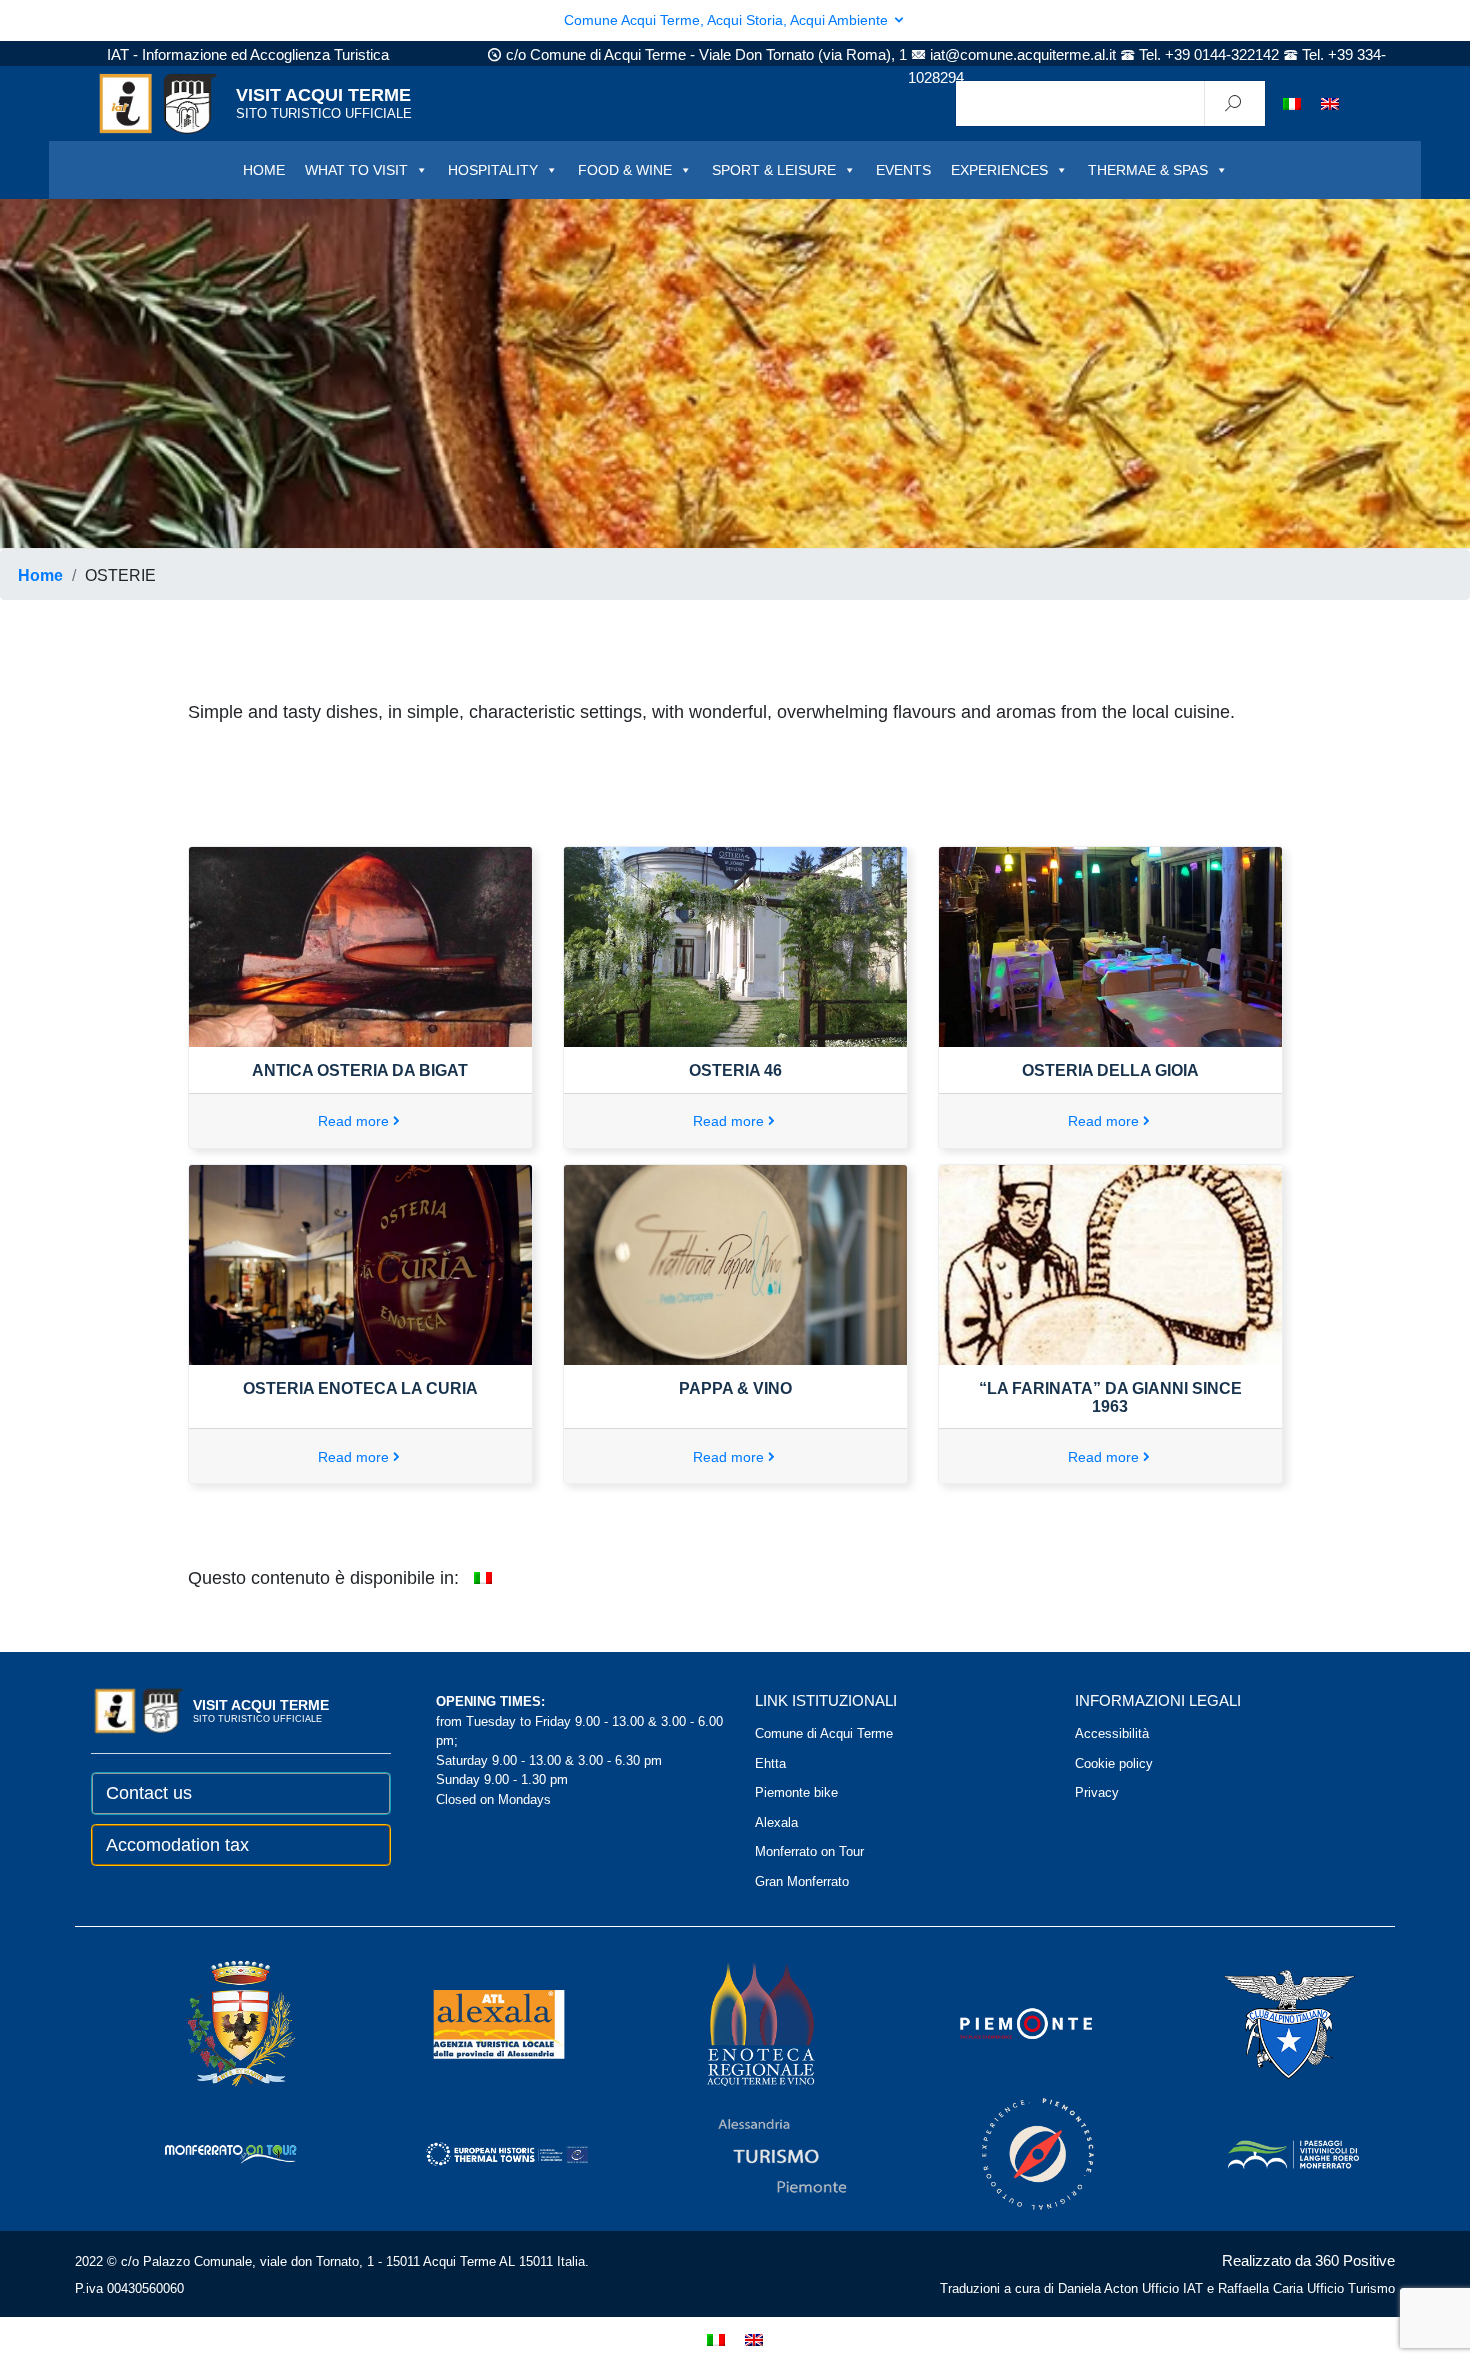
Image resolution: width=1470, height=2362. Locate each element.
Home (40, 575)
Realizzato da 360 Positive (1308, 2260)
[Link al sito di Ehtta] (479, 2153)
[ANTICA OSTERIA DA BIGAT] (360, 946)
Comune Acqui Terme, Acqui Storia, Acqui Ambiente (728, 20)
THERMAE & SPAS (1148, 170)
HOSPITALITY (493, 170)
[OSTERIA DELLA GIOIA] (1110, 946)
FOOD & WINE (625, 170)
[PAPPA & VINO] (735, 1264)
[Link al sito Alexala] (471, 2023)
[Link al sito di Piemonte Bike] (1011, 2153)
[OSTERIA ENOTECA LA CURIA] (360, 1264)
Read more (353, 1121)
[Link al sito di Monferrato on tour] (204, 2153)
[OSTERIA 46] (735, 946)
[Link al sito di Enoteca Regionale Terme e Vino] (735, 2023)
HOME (264, 170)
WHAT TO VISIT (356, 170)
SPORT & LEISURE (774, 170)
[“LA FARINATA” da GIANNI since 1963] (1110, 1264)
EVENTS (903, 170)
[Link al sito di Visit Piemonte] (999, 2023)
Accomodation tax (177, 1845)
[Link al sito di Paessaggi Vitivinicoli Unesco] (1266, 2153)
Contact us (149, 1793)
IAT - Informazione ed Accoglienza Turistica (248, 54)
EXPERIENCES (999, 170)
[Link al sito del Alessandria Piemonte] (755, 2153)
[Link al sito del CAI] (1262, 2023)
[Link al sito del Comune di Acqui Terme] (213, 2023)
